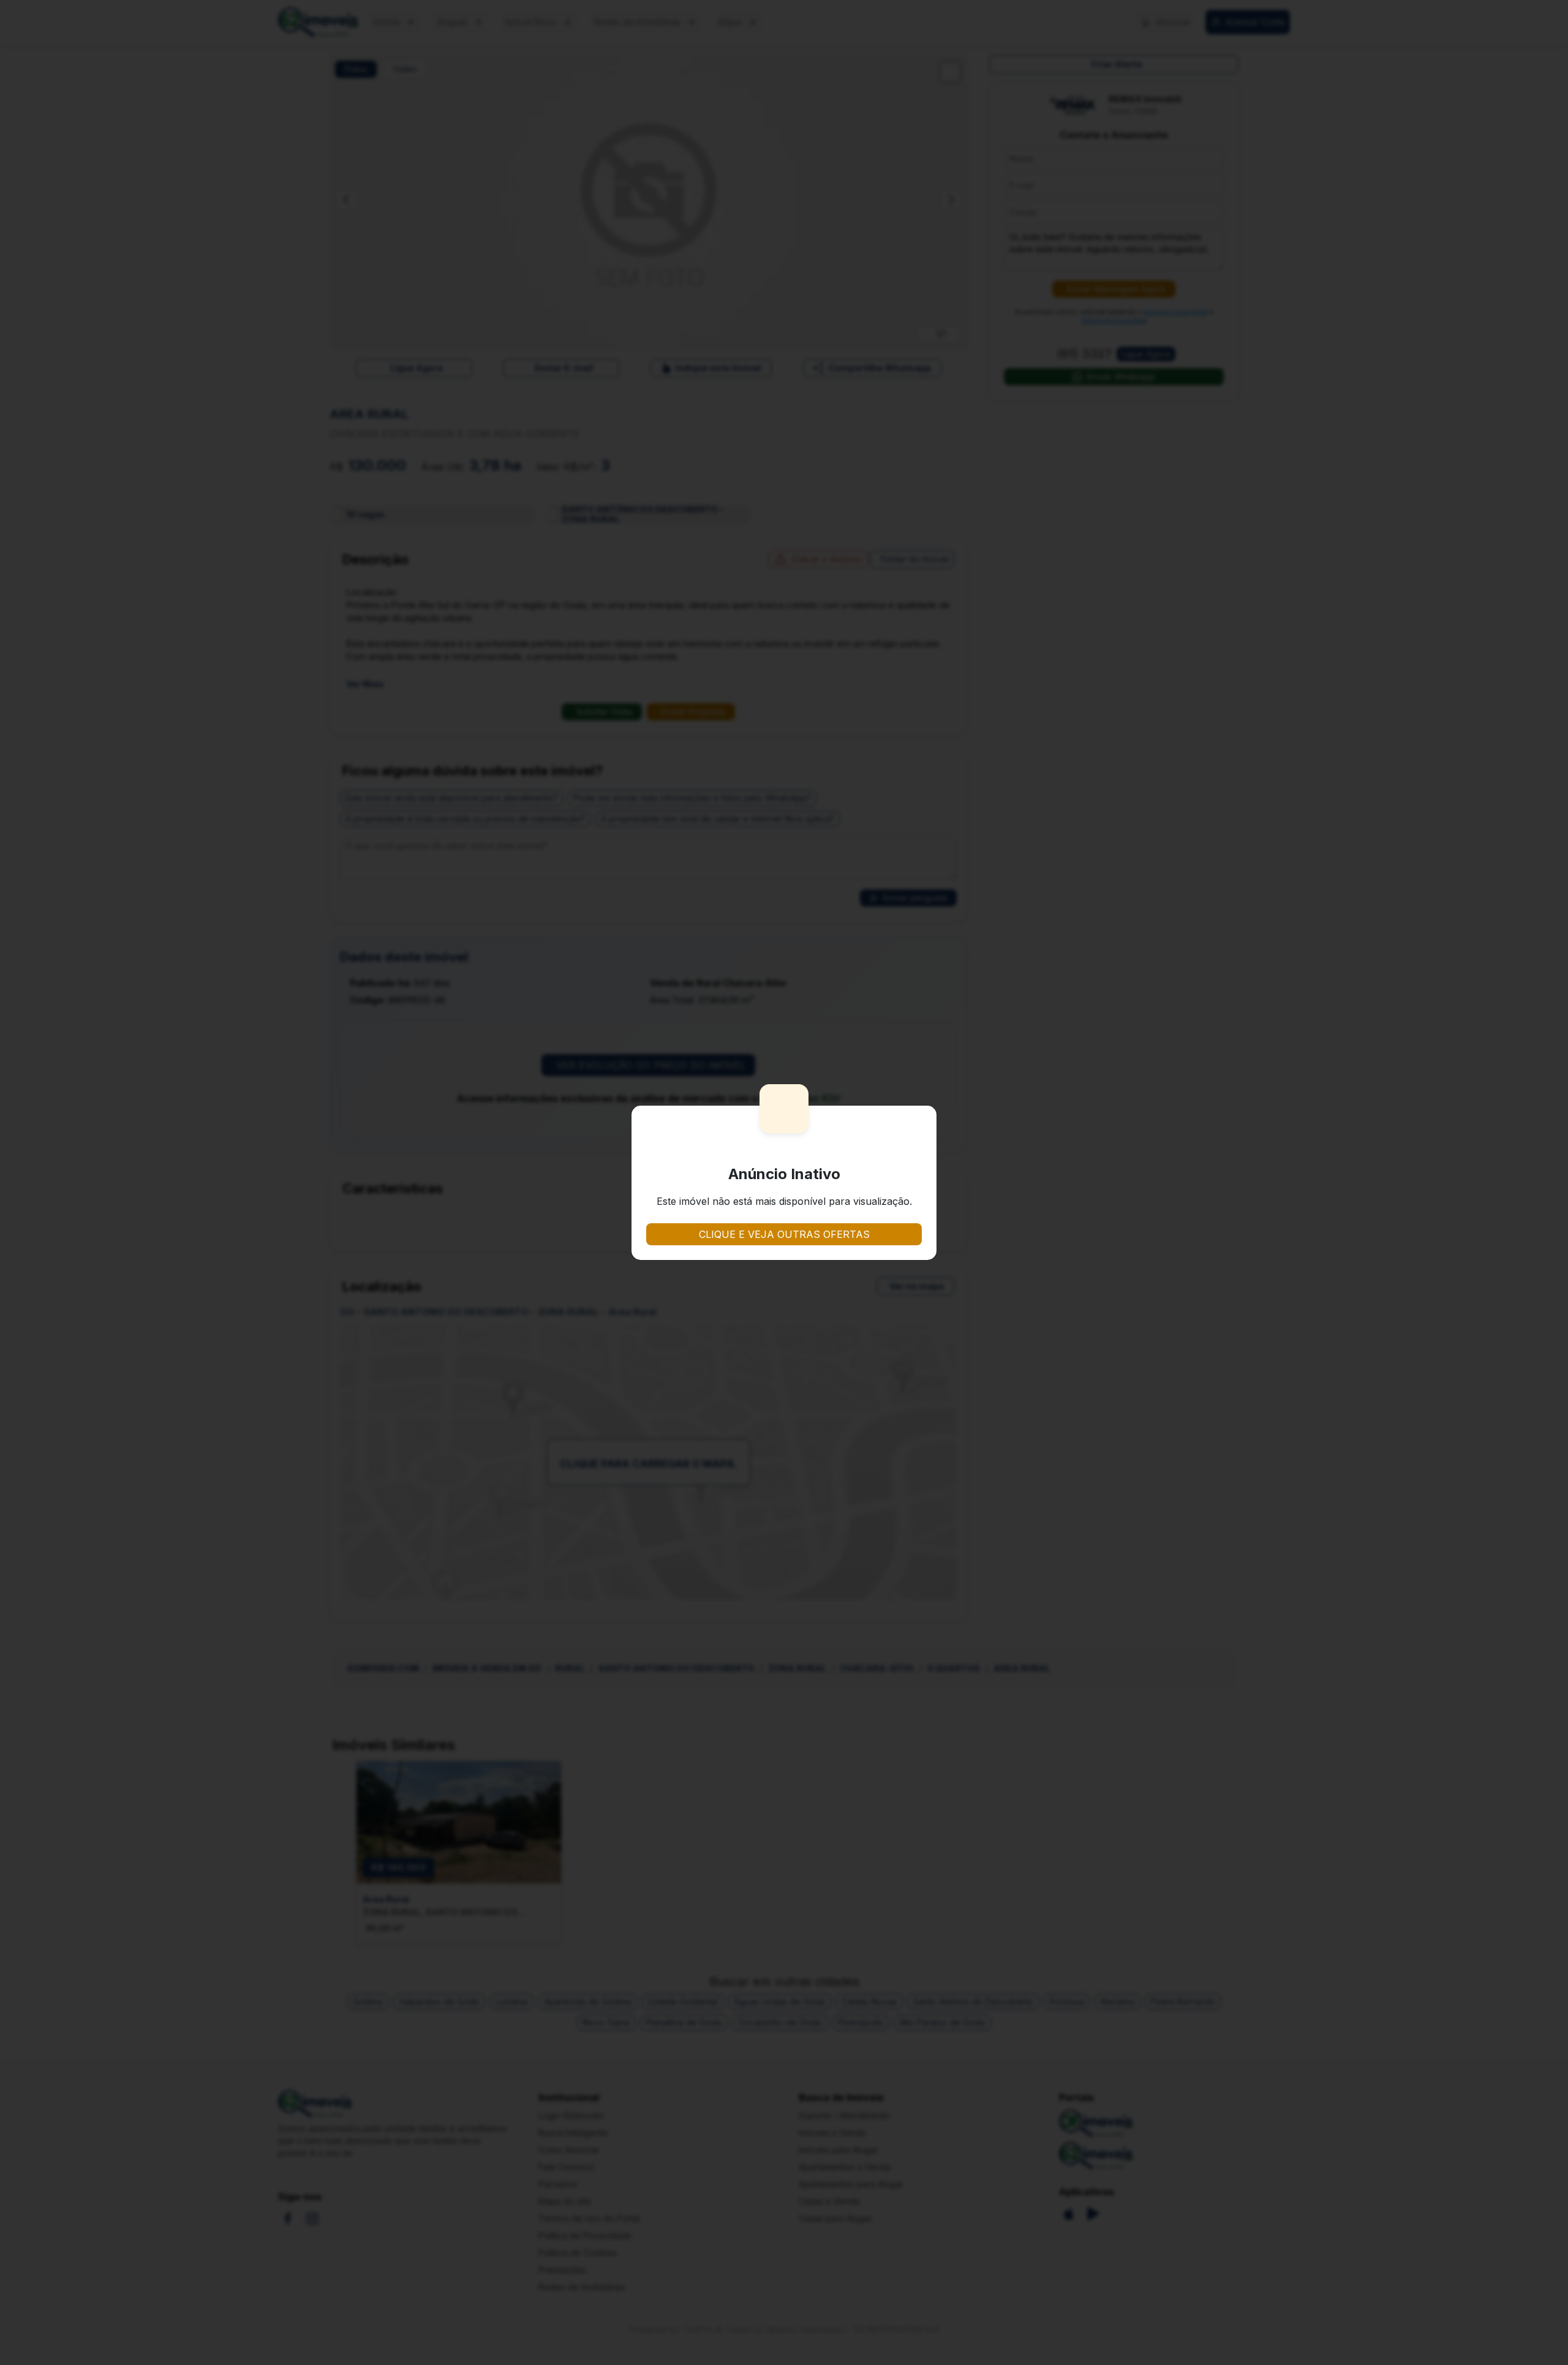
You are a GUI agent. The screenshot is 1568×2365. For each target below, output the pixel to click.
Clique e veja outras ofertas (784, 1234)
